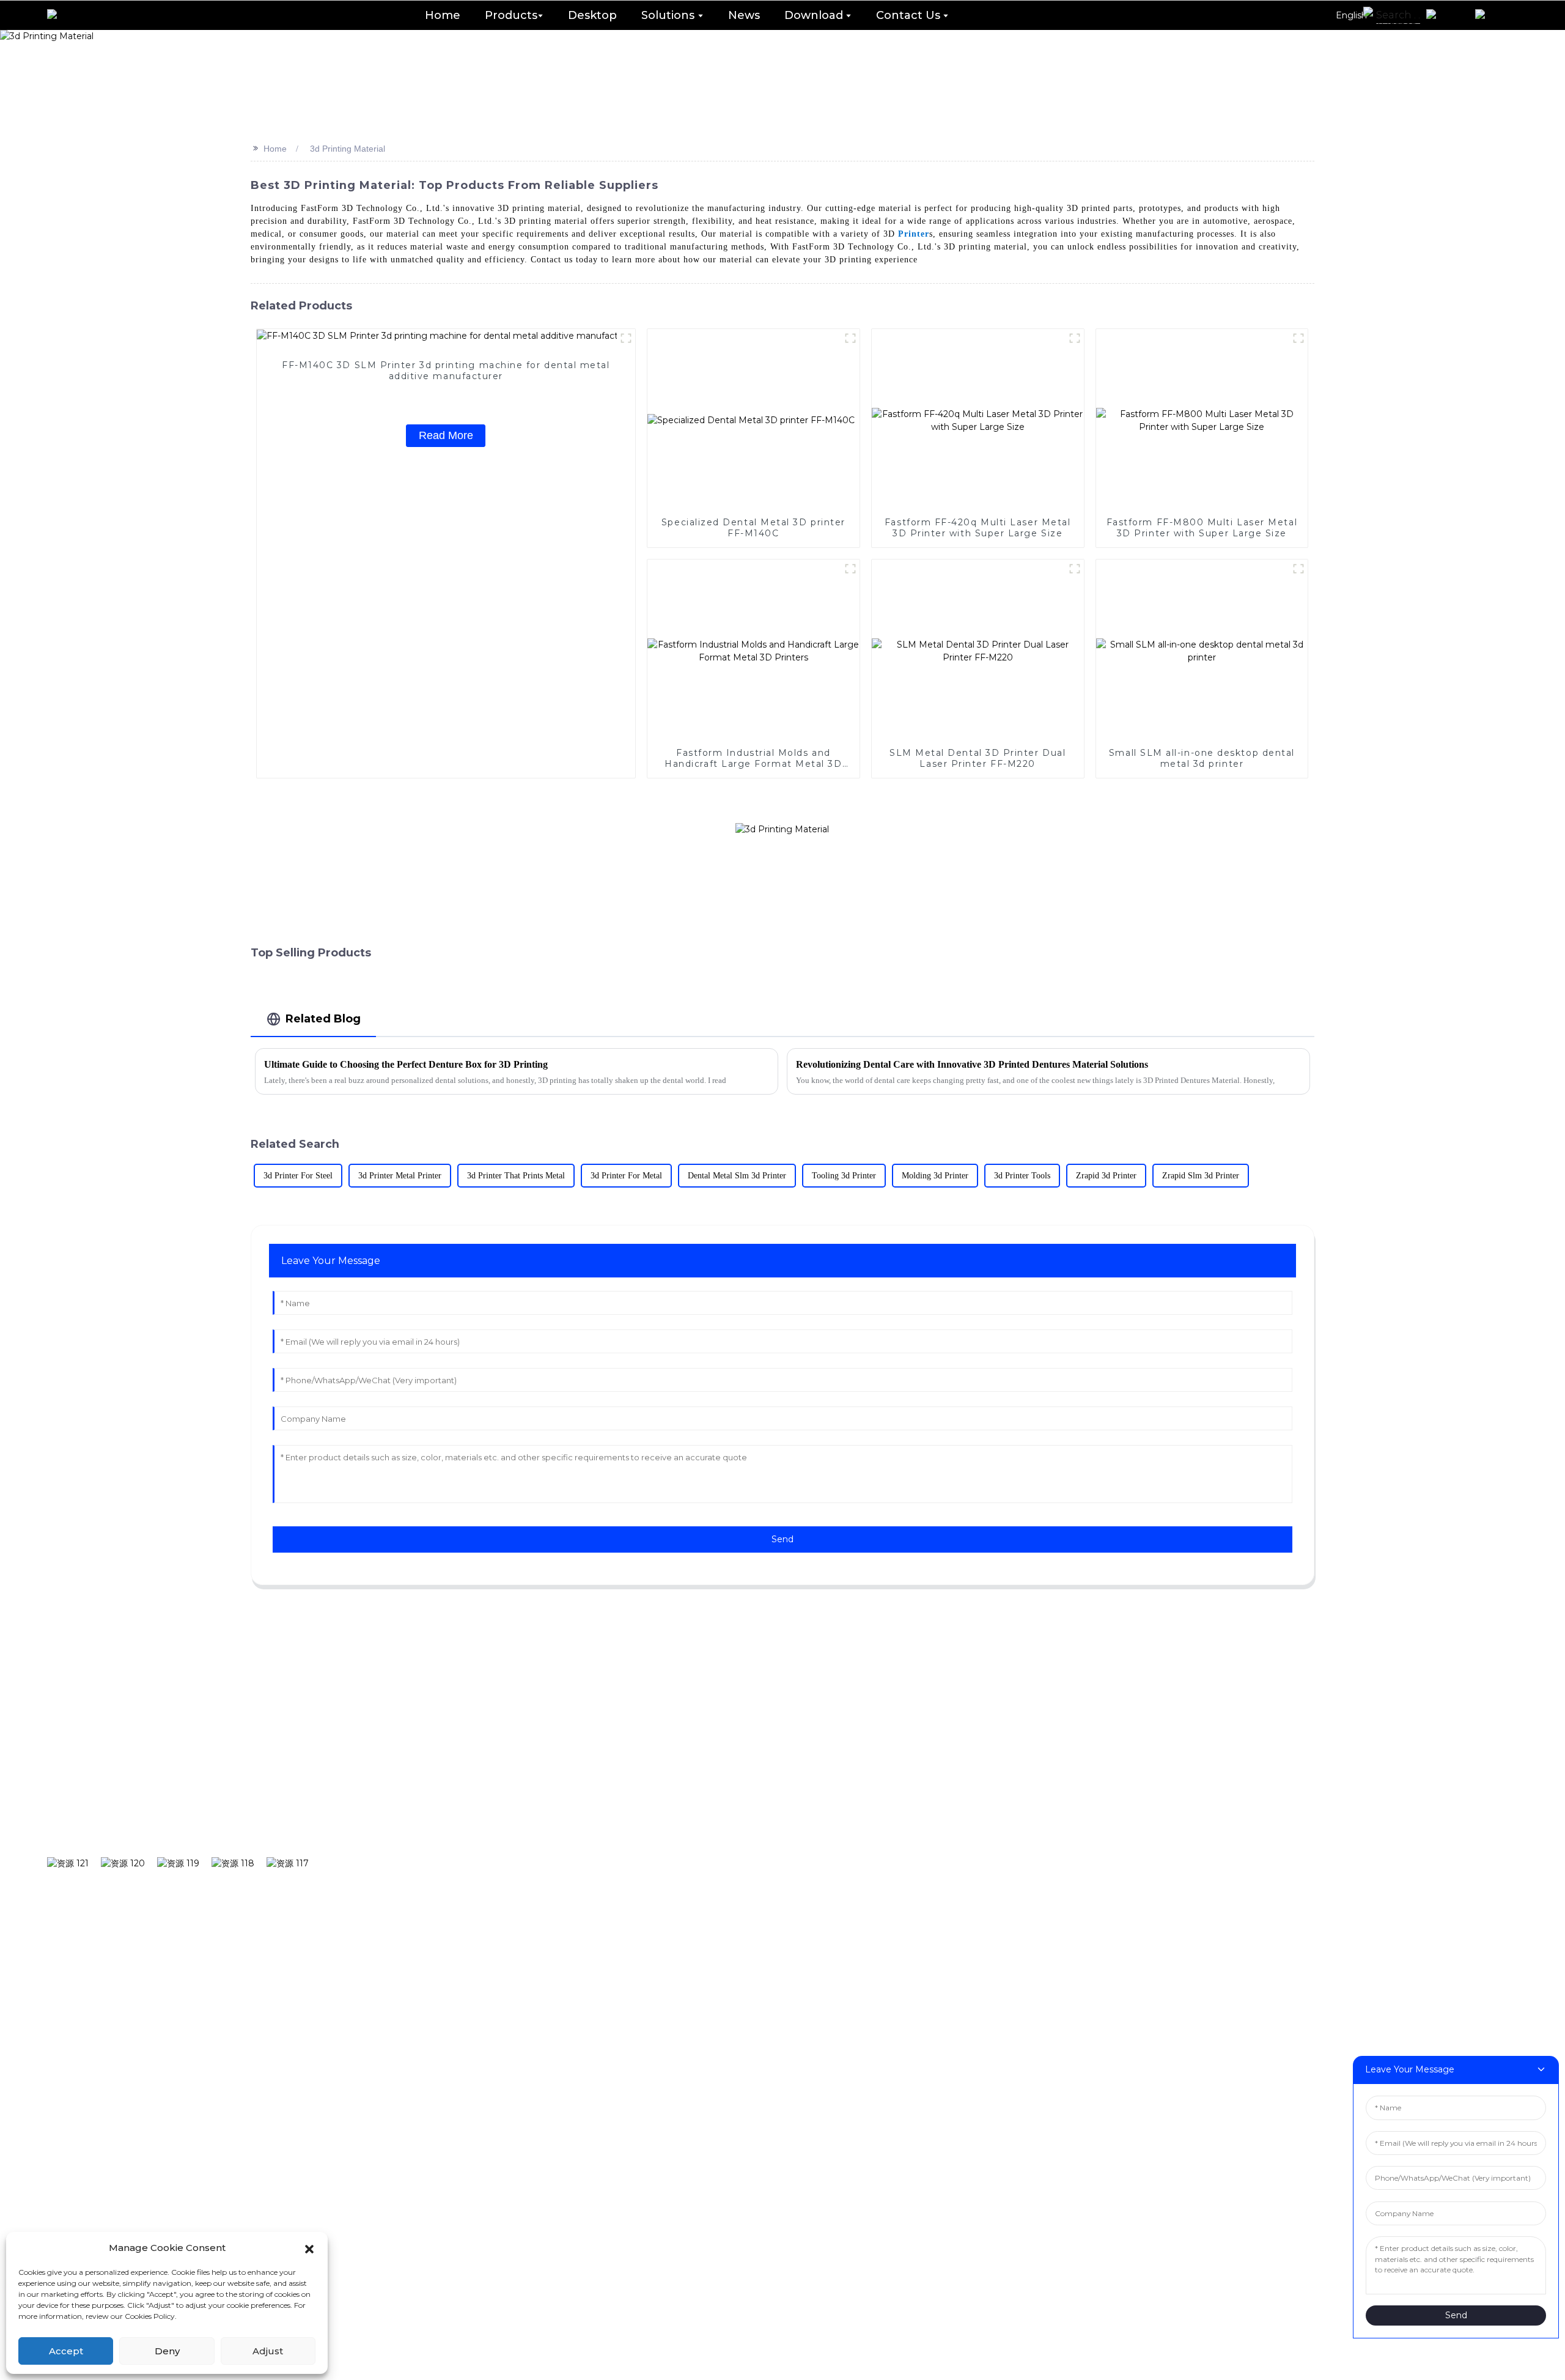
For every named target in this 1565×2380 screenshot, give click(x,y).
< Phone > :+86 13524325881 (602, 2128)
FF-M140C (579, 1897)
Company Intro (1477, 1785)
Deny (167, 2351)
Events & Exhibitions (1258, 1860)
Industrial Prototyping (799, 1822)
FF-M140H (579, 1860)
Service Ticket (1020, 1860)
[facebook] (74, 1863)
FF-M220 (576, 1934)
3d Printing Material (348, 149)
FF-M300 (576, 1972)
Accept (66, 2351)
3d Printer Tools (1022, 1176)
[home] (65, 15)
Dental (758, 1785)
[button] (309, 2248)
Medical (761, 1972)
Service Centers (1025, 1897)
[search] (1390, 15)
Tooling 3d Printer (844, 1176)
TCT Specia (1232, 1785)
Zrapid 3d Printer (1106, 1176)
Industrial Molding (789, 1860)
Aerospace (768, 2009)
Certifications (1472, 1822)
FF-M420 (576, 2009)
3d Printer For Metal (626, 1176)
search (412, 1784)
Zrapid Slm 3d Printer (1201, 1176)
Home (275, 149)
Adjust (268, 2351)
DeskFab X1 (583, 1822)
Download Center (1030, 1822)
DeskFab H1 (584, 1785)
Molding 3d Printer (935, 1176)
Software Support (1030, 1785)
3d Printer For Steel (298, 1176)
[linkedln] (239, 1863)
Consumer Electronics (800, 1934)
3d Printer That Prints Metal (516, 1176)
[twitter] (184, 1863)
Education (767, 1897)
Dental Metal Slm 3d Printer (737, 1176)
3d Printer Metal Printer (400, 1176)
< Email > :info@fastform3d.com (619, 2168)
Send (782, 1539)
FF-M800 (576, 2046)
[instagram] (129, 1863)
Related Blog (323, 1018)
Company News (1245, 1822)
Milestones (1465, 1860)
